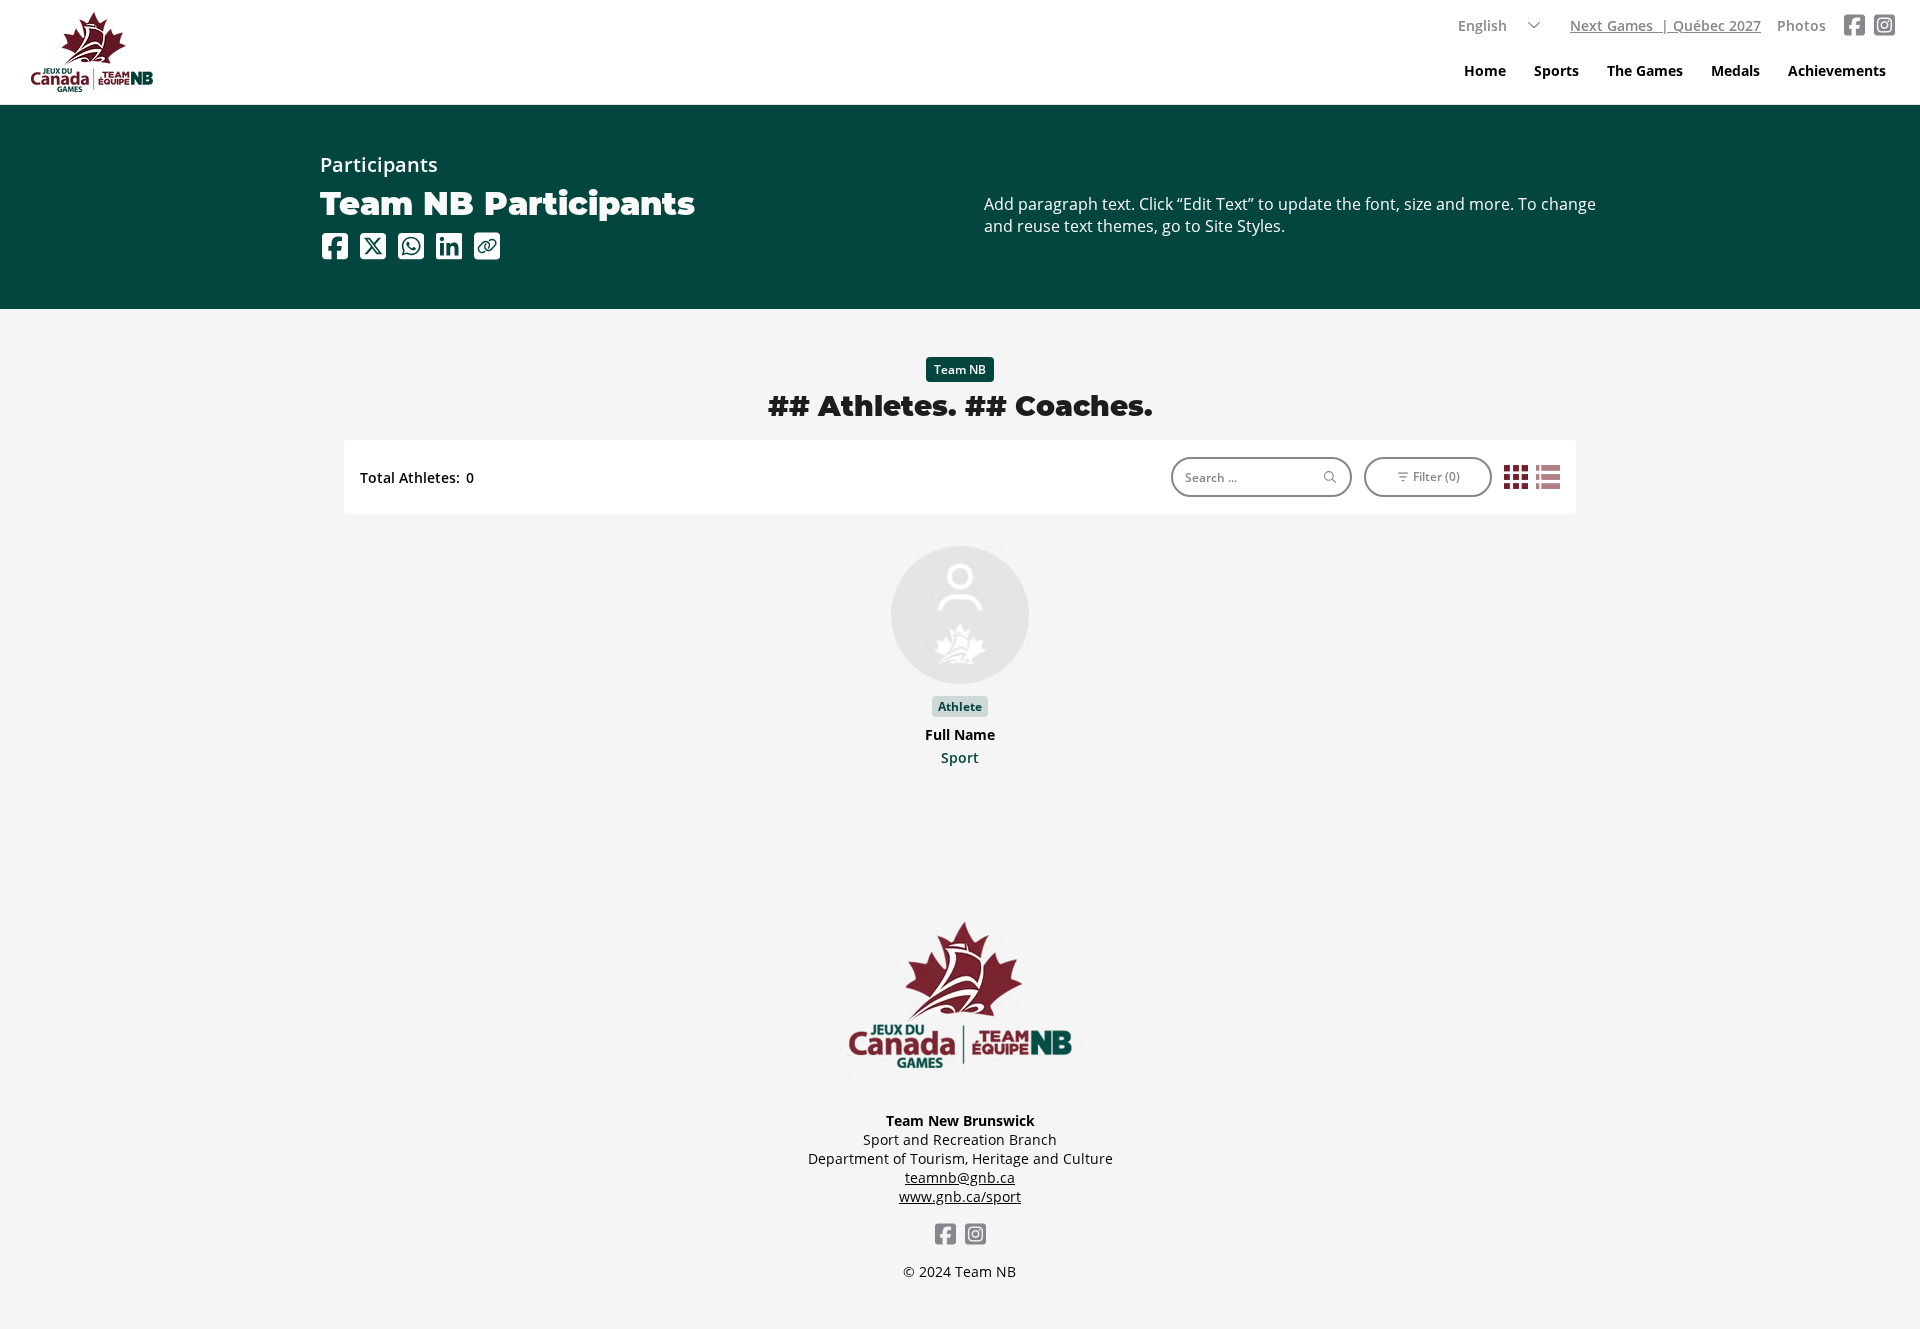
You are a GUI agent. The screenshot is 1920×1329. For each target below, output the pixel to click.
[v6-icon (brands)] (1884, 25)
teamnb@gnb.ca (960, 1177)
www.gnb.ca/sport (960, 1196)
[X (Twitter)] (373, 246)
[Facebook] (335, 246)
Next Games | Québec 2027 (1665, 25)
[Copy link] (487, 246)
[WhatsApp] (411, 246)
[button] (1556, 71)
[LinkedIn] (449, 246)
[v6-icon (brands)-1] (1854, 25)
